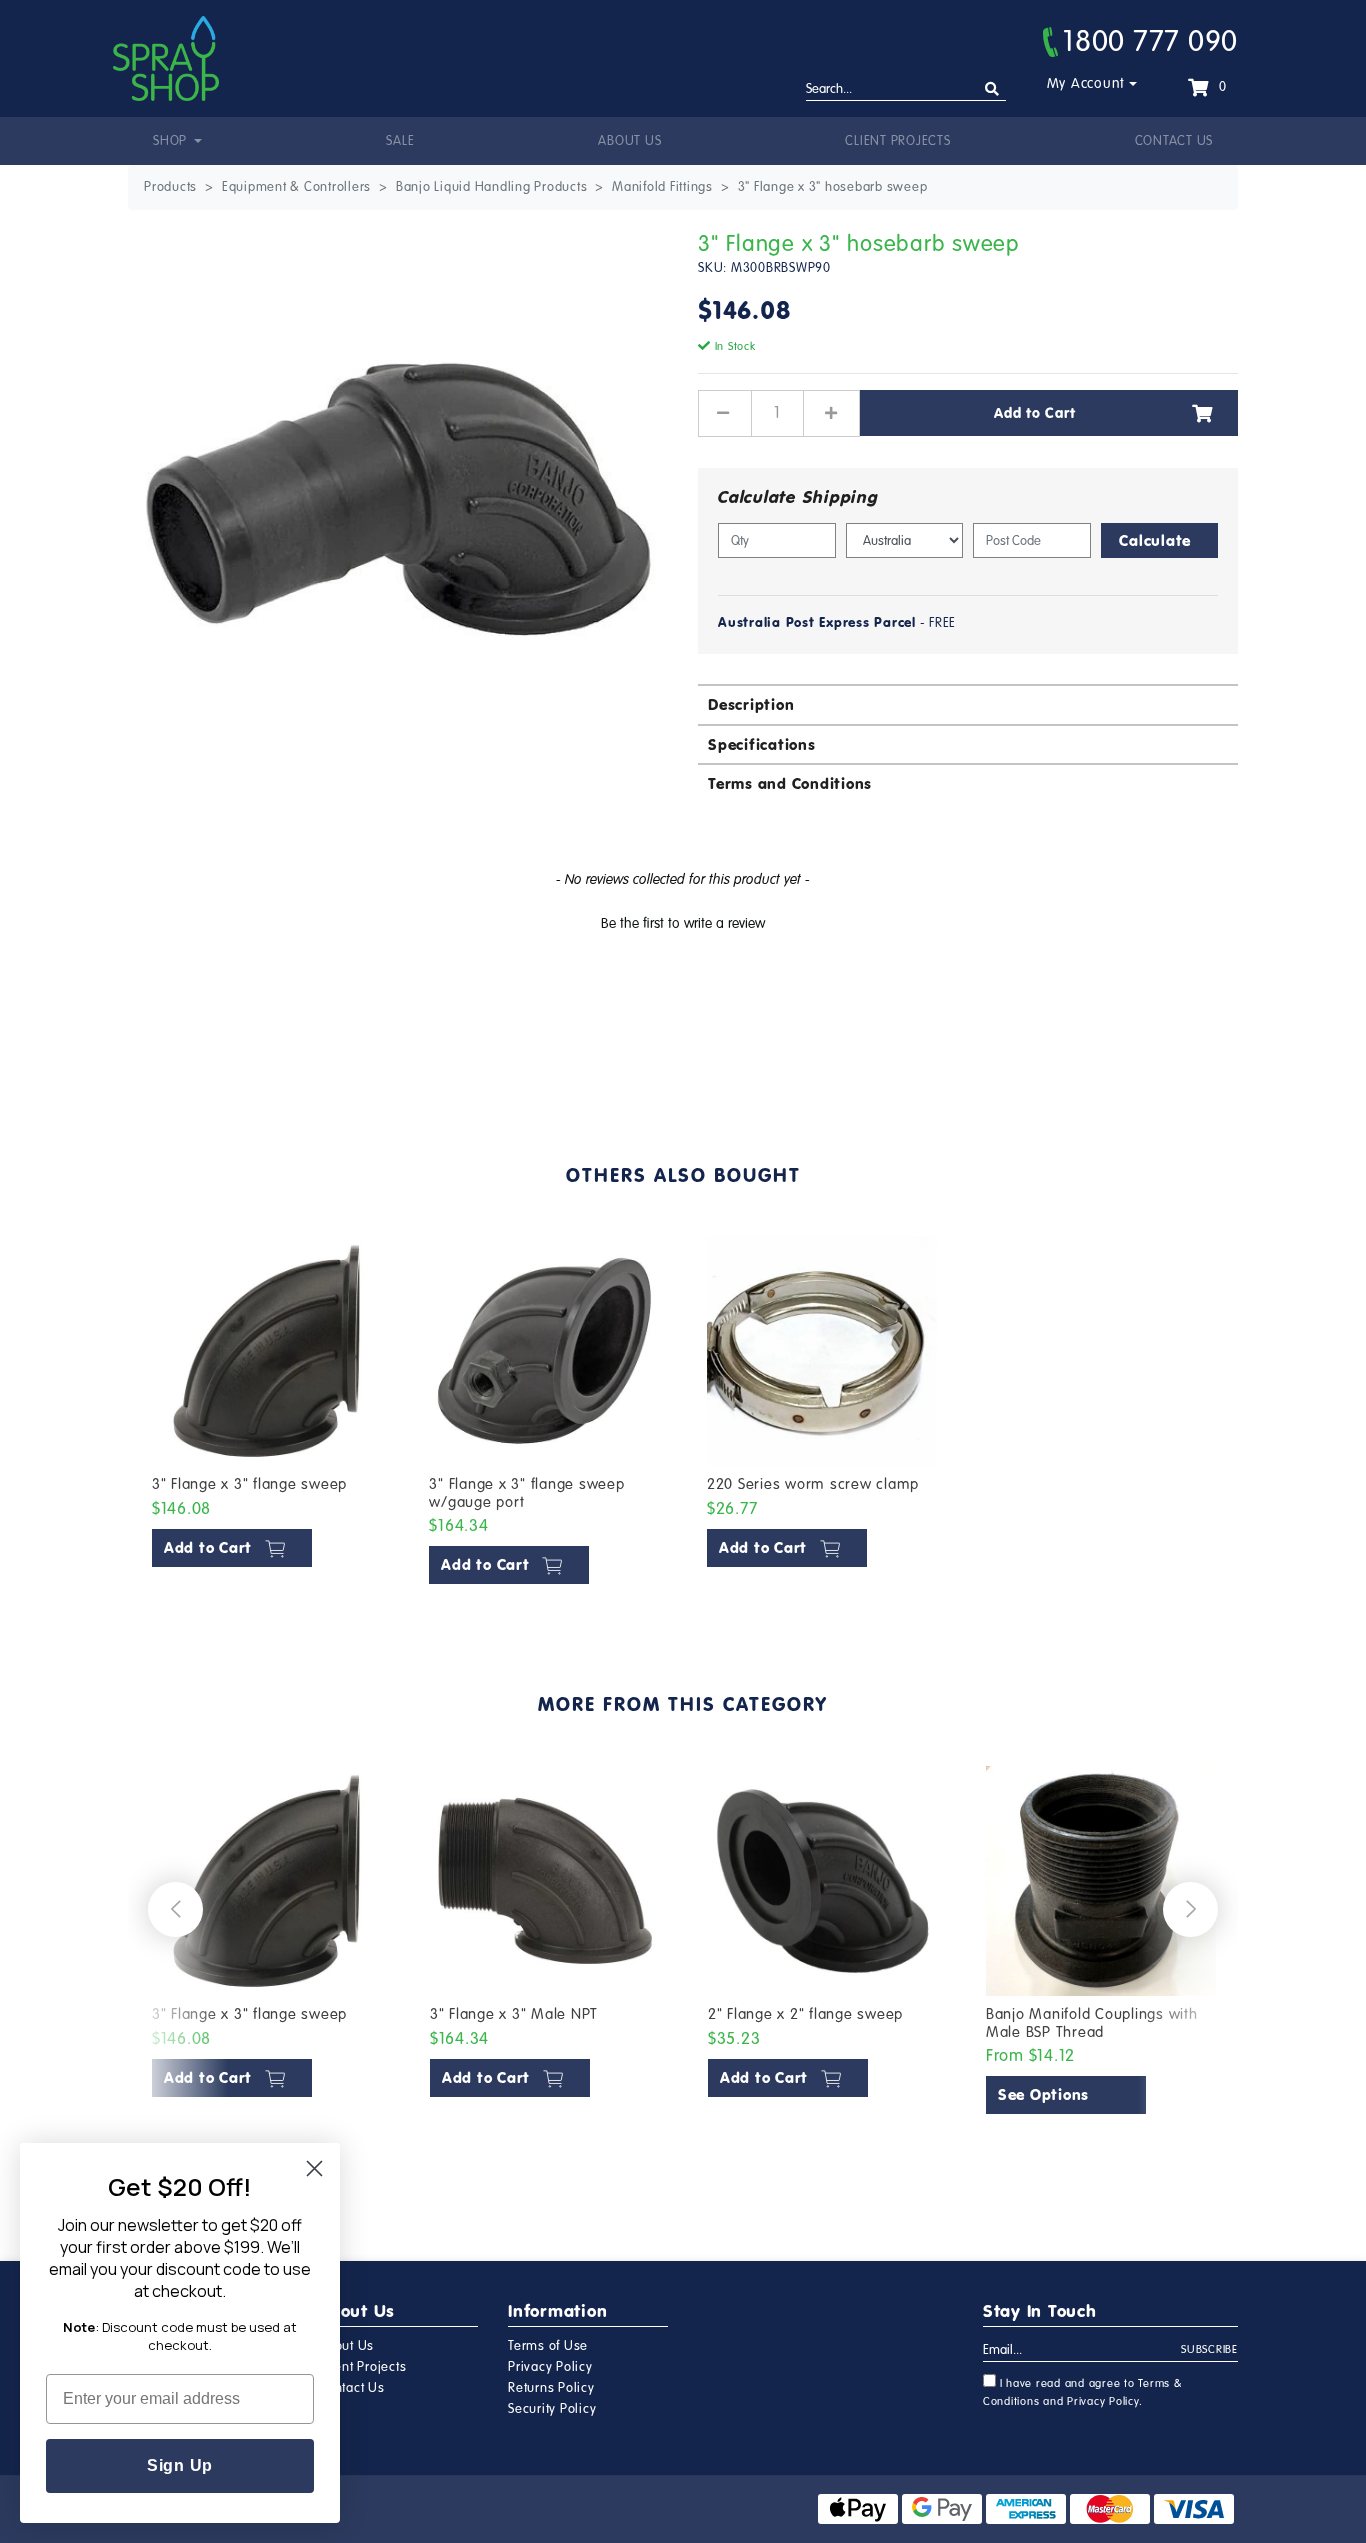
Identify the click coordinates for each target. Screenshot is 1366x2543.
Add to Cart (1034, 413)
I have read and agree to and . (1083, 2392)
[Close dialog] (314, 2168)
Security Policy (552, 2409)
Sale (400, 141)
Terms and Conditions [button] (790, 783)
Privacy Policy (550, 2367)
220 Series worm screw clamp (813, 1484)
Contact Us (1174, 141)
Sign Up (180, 2465)
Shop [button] (172, 141)
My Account (1086, 83)
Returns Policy (551, 2388)
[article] (267, 1414)
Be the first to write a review (683, 923)
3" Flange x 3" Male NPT (514, 2014)
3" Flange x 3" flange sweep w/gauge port (526, 1493)
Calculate (1155, 540)
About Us (629, 141)
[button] (683, 921)
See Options (1043, 2094)
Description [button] (751, 704)
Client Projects (897, 141)
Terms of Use (548, 2346)
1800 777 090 (1150, 41)
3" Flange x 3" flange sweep (249, 1484)
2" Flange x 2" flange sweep (805, 2014)
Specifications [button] (762, 744)
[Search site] (992, 89)
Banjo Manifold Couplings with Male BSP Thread (1092, 2023)
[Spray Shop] (166, 58)
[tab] (968, 703)
